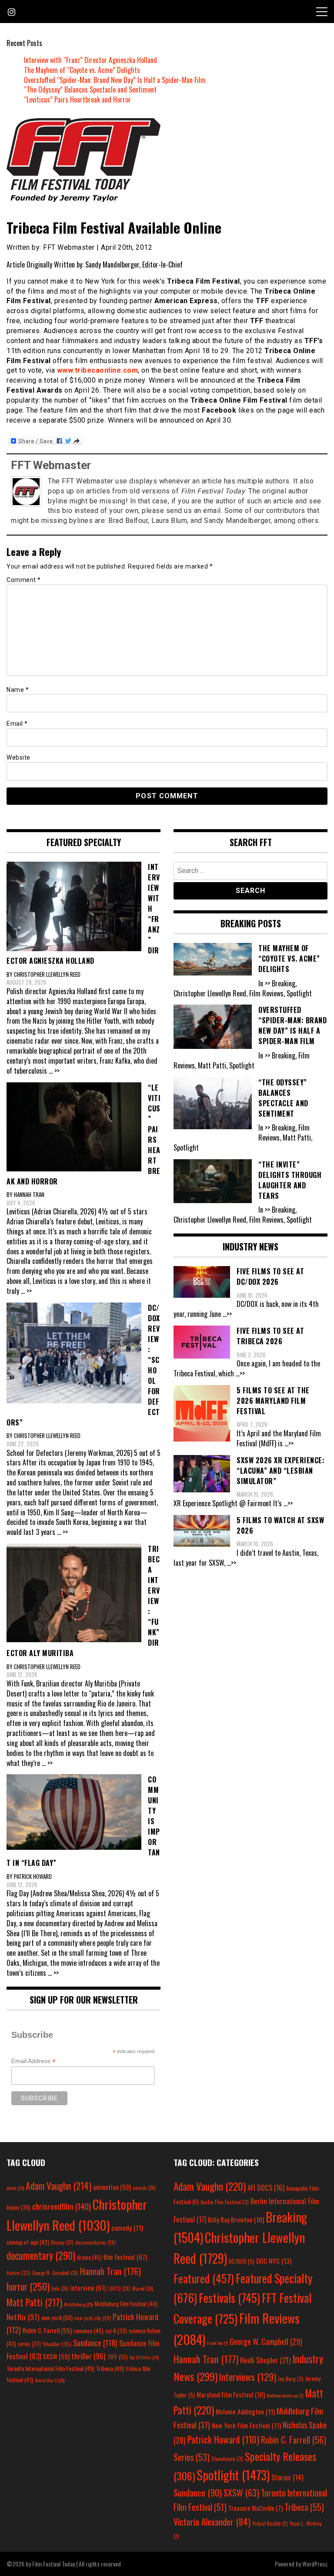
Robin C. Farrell (47, 2330)
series (29, 2344)
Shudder (57, 2344)
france (18, 2273)
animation (112, 2187)
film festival (125, 2257)
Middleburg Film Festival (126, 2304)
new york (57, 2317)
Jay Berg (291, 2379)
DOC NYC (274, 2261)
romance (89, 2331)
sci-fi (116, 2331)
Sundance (95, 2343)
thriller (89, 2356)
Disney (62, 2242)
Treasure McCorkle (256, 2508)
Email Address (33, 2061)
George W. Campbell (55, 2273)
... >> (54, 1071)
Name (18, 690)
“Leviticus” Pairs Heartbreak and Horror (77, 99)
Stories (287, 2477)
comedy (127, 2228)
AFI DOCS (266, 2187)
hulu (60, 2288)
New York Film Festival (246, 2425)
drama (89, 2257)
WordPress (315, 2564)
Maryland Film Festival (231, 2394)
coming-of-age (28, 2242)
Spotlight (233, 2475)
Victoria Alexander (212, 2521)
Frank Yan (217, 2343)
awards (144, 2188)
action (15, 2188)
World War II (50, 2380)
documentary (41, 2255)
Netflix (23, 2317)
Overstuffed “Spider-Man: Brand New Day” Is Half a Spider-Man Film (115, 80)
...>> (227, 1314)
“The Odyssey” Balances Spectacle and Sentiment (90, 89)
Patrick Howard (223, 2439)
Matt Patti (34, 2302)
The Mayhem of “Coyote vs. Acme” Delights (82, 70)
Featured (204, 2278)
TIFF (117, 2356)
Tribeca (110, 2368)
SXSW (56, 2356)
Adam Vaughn (58, 2186)
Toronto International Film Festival (50, 2368)
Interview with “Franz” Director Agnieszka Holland (90, 60)
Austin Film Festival (225, 2202)
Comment (24, 580)
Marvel (143, 2288)
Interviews (248, 2377)
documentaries (96, 2242)
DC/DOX (242, 2261)
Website (18, 757)
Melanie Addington (245, 2411)
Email (17, 724)
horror (28, 2286)
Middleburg (78, 2304)
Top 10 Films (144, 2357)
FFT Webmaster (51, 465)
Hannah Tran (110, 2271)
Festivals (229, 2298)
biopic (18, 2207)
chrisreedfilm (62, 2206)
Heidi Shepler (265, 2360)
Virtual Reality (270, 2523)
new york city (93, 2318)
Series (192, 2457)
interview (88, 2288)
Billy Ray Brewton (236, 2219)
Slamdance (227, 2459)
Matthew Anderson (285, 2395)
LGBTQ (119, 2288)
